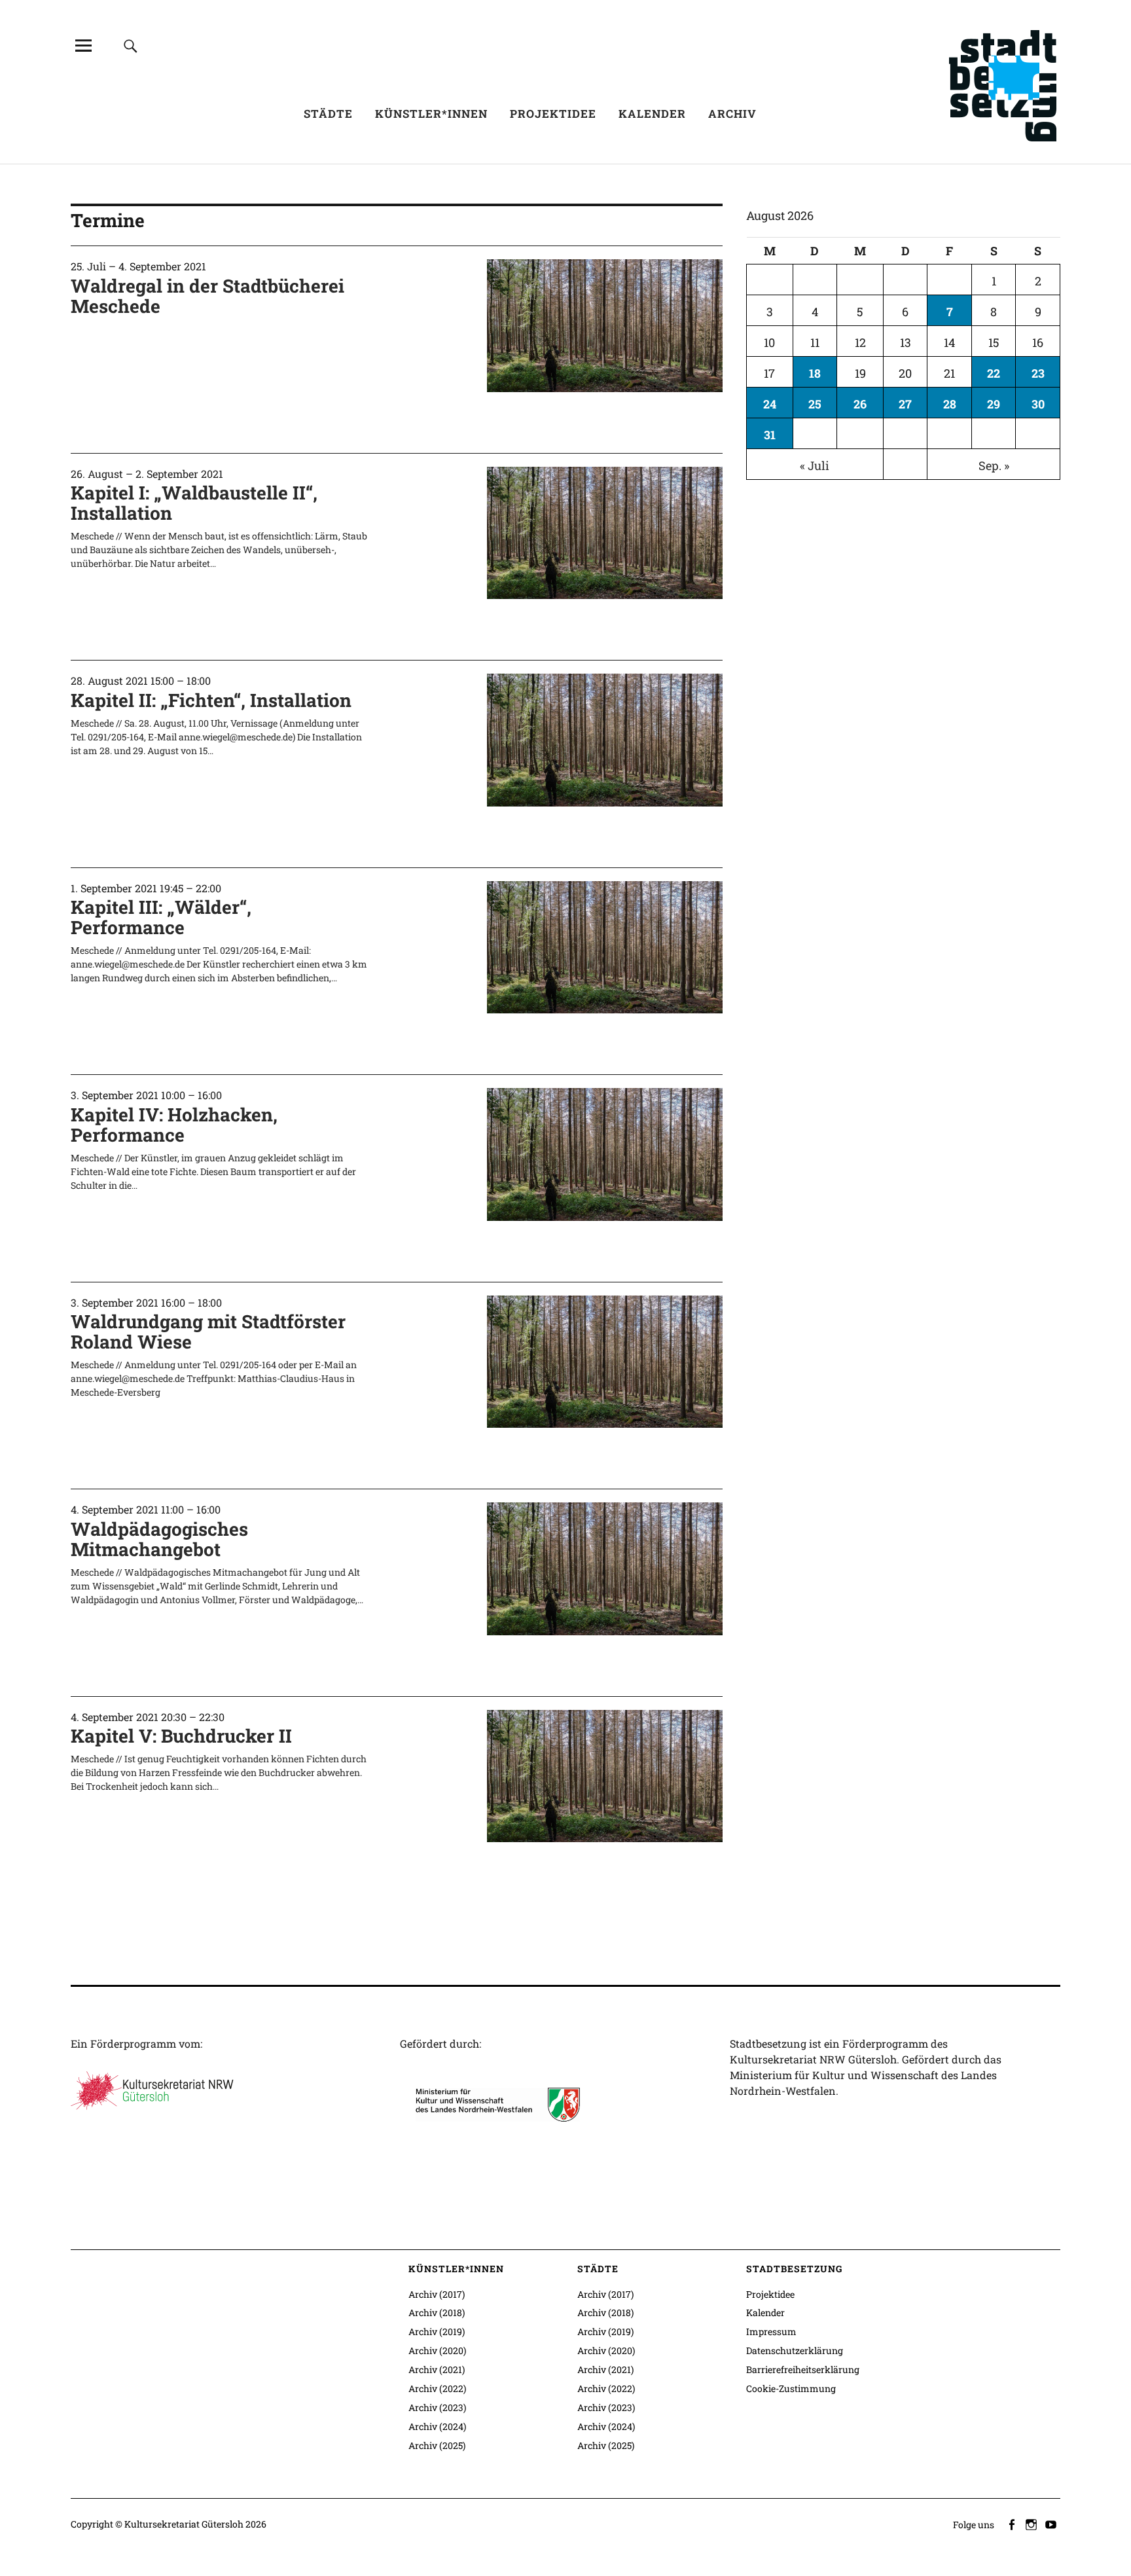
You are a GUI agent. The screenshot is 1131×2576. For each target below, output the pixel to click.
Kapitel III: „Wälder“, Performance (161, 917)
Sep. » (994, 465)
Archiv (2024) (437, 2426)
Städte (328, 114)
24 (770, 404)
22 (994, 373)
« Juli (815, 465)
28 (950, 404)
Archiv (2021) (437, 2369)
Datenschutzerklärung (795, 2350)
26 (860, 404)
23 (1038, 373)
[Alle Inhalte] (83, 45)
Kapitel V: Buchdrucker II (181, 1736)
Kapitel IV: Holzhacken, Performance (174, 1125)
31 (770, 435)
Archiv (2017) (437, 2294)
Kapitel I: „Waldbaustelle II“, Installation (194, 503)
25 (815, 404)
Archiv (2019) (437, 2331)
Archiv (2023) (437, 2407)
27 (905, 404)
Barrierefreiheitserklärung (803, 2369)
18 (815, 373)
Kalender (652, 114)
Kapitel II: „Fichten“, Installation (211, 700)
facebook (1013, 2524)
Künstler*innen (431, 114)
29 (994, 404)
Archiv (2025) (437, 2445)
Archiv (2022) (437, 2388)
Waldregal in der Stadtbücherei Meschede (207, 296)
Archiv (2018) (437, 2313)
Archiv (732, 114)
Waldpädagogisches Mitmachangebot (159, 1539)
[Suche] (131, 45)
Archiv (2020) (437, 2350)
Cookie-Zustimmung (791, 2388)
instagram (1032, 2524)
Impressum (771, 2331)
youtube (1052, 2524)
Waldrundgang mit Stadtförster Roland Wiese (208, 1332)
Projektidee (553, 114)
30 (1038, 404)
